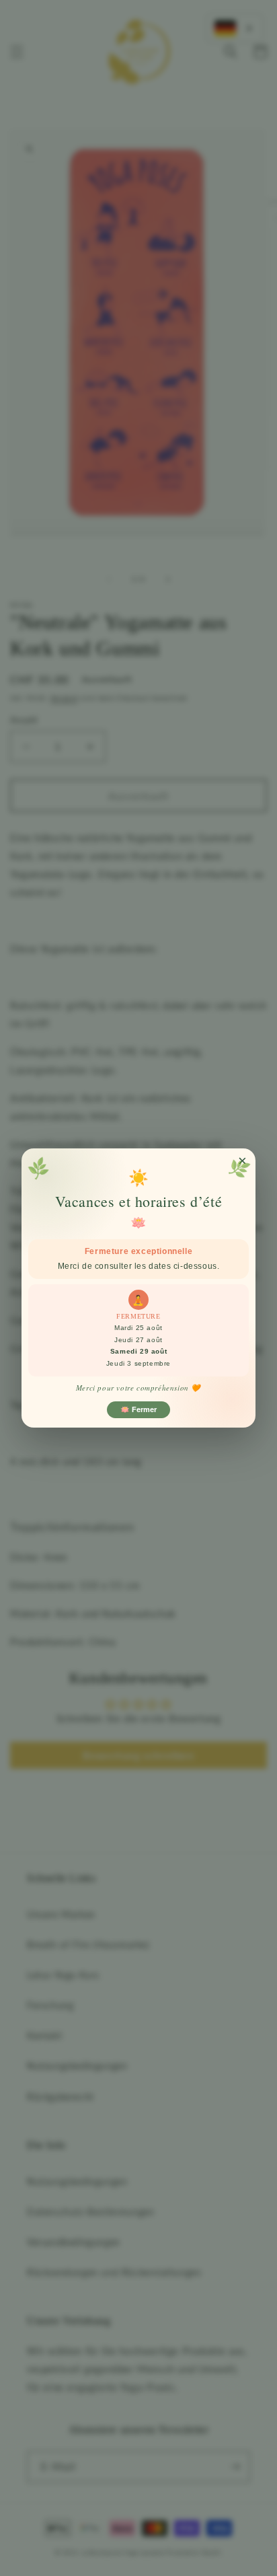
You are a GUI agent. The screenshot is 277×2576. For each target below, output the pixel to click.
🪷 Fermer (138, 1409)
